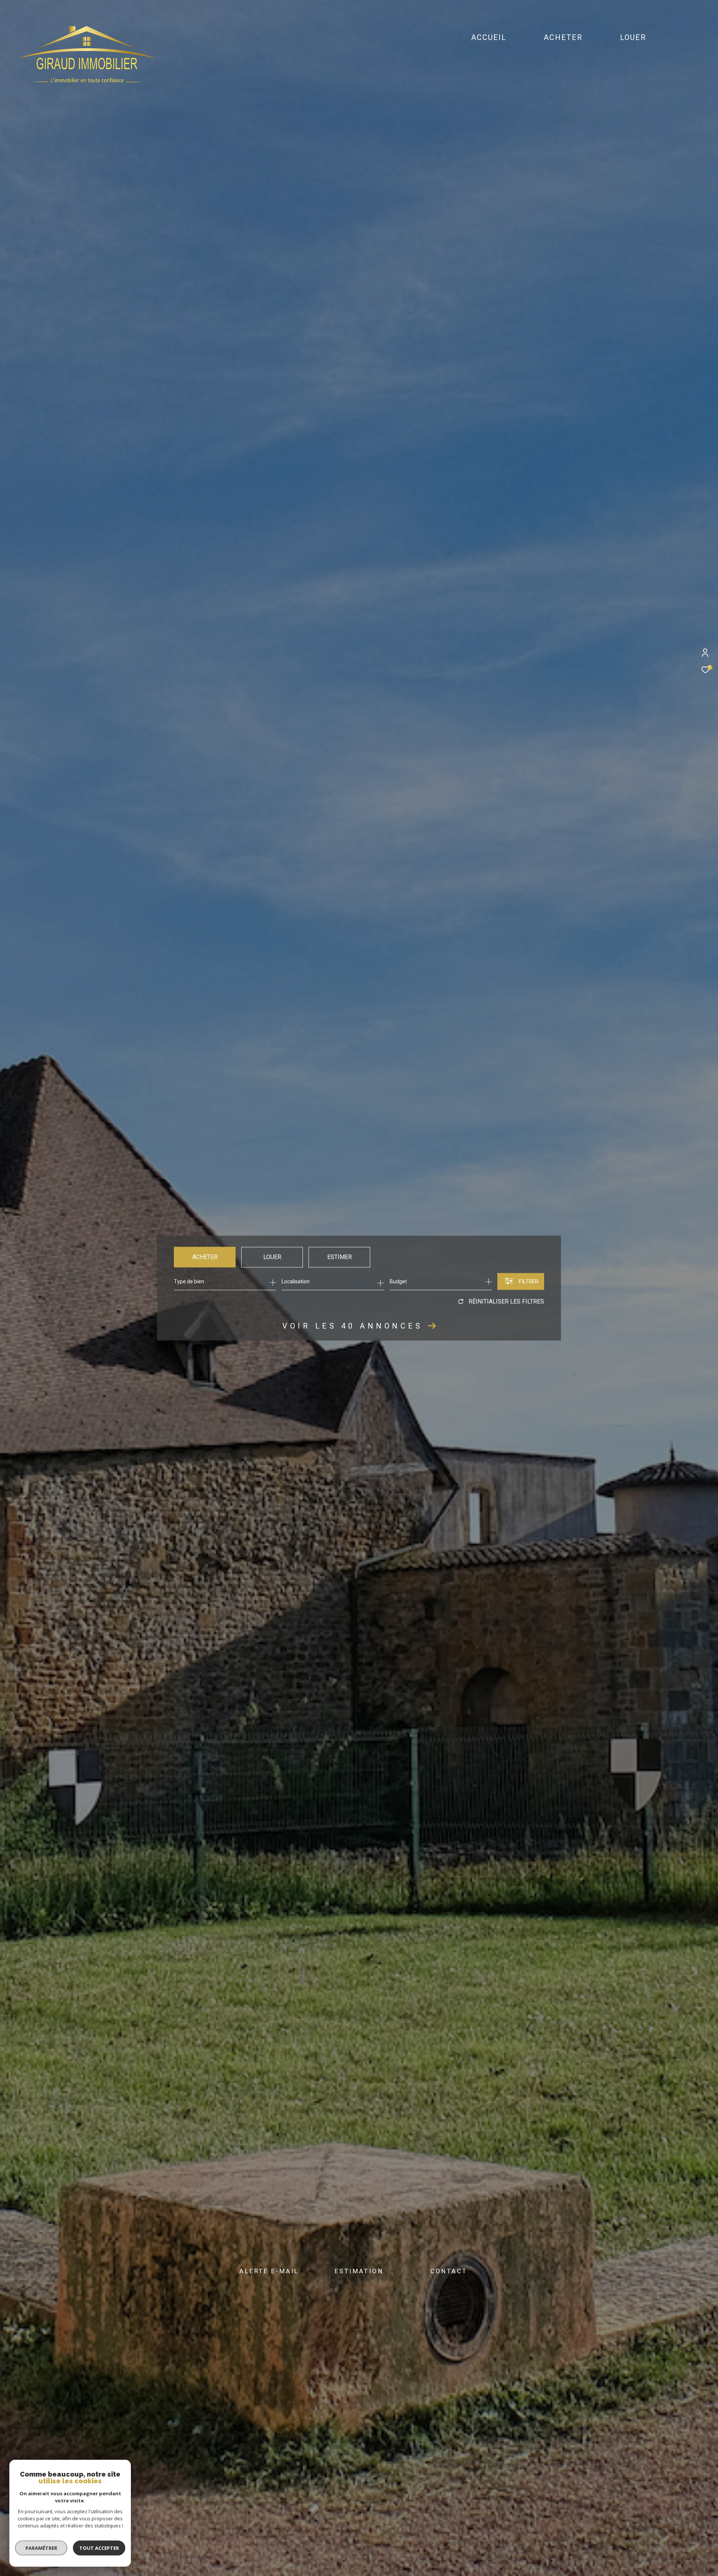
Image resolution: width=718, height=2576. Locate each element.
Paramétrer (41, 2548)
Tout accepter (99, 2548)
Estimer (340, 1257)
